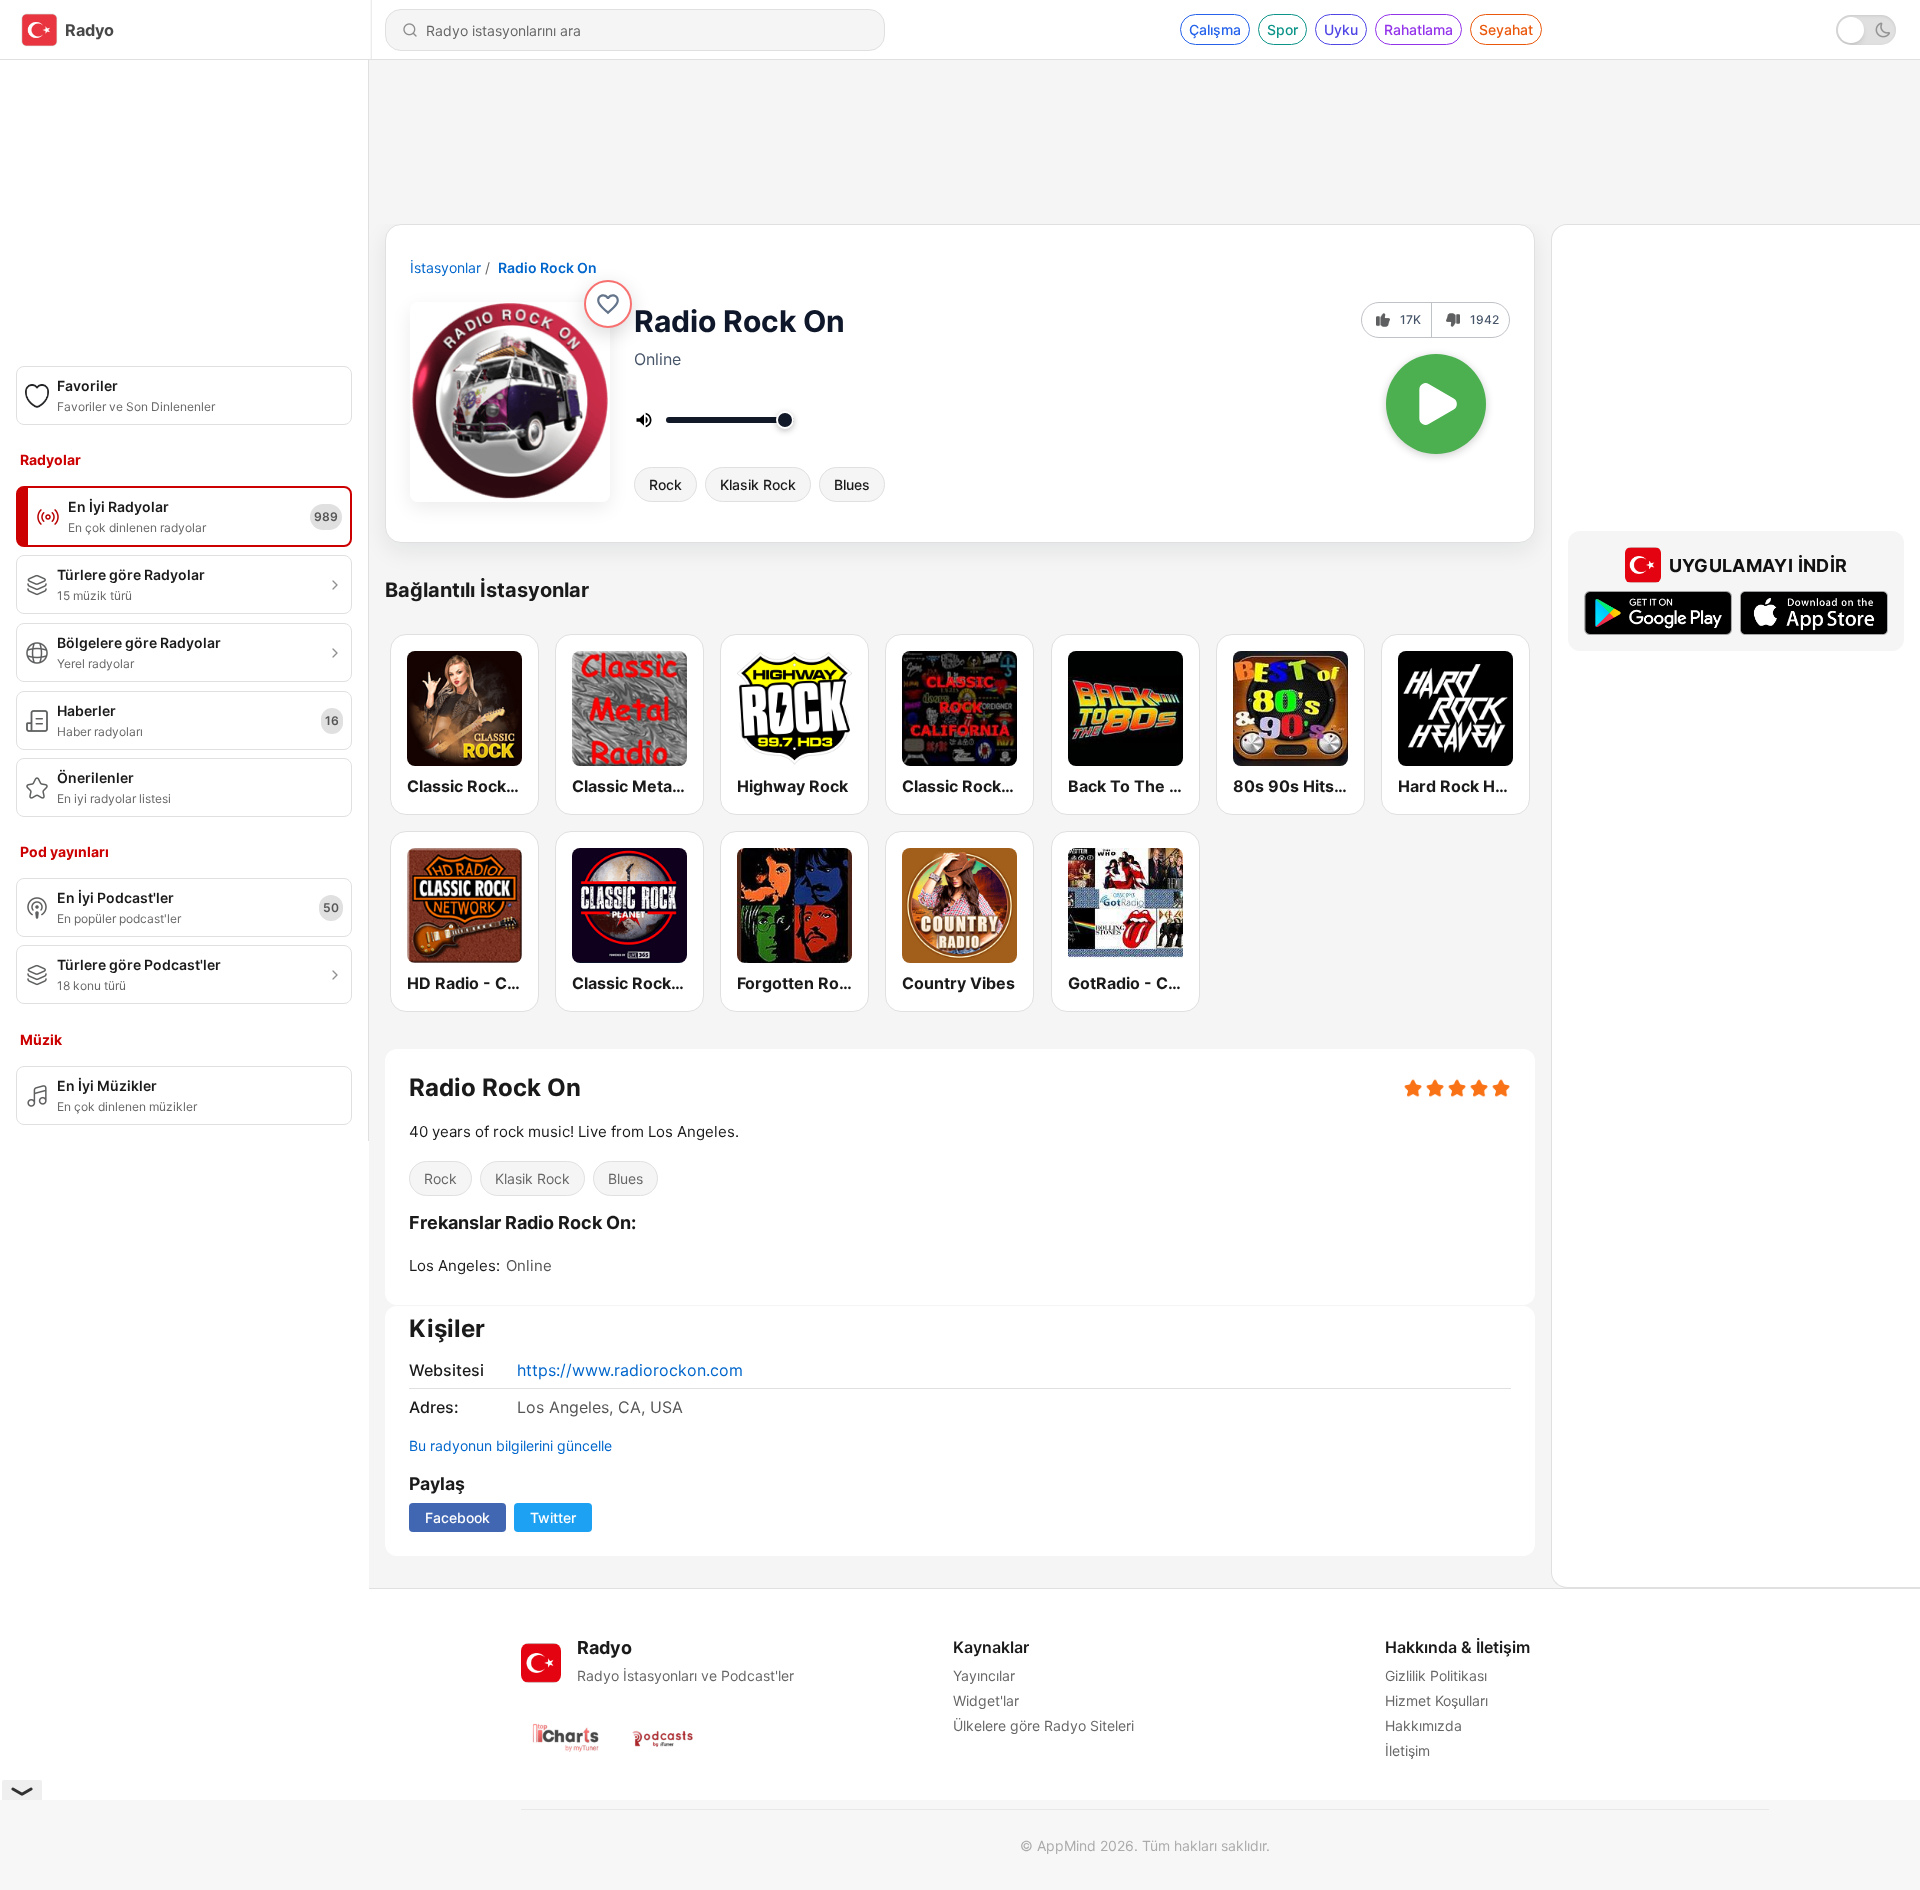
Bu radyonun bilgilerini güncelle (510, 1445)
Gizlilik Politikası (1436, 1675)
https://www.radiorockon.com (630, 1370)
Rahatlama (1418, 29)
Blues (852, 484)
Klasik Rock (758, 484)
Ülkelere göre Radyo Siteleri (1043, 1725)
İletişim (1407, 1750)
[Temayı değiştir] (1866, 30)
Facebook (457, 1517)
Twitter (553, 1517)
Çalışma (1215, 29)
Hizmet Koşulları (1436, 1700)
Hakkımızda (1423, 1725)
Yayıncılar (984, 1675)
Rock (665, 484)
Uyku (1341, 29)
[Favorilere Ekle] (608, 304)
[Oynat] (1436, 404)
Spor (1282, 29)
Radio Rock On (547, 267)
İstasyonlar (445, 267)
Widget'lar (986, 1700)
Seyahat (1506, 29)
